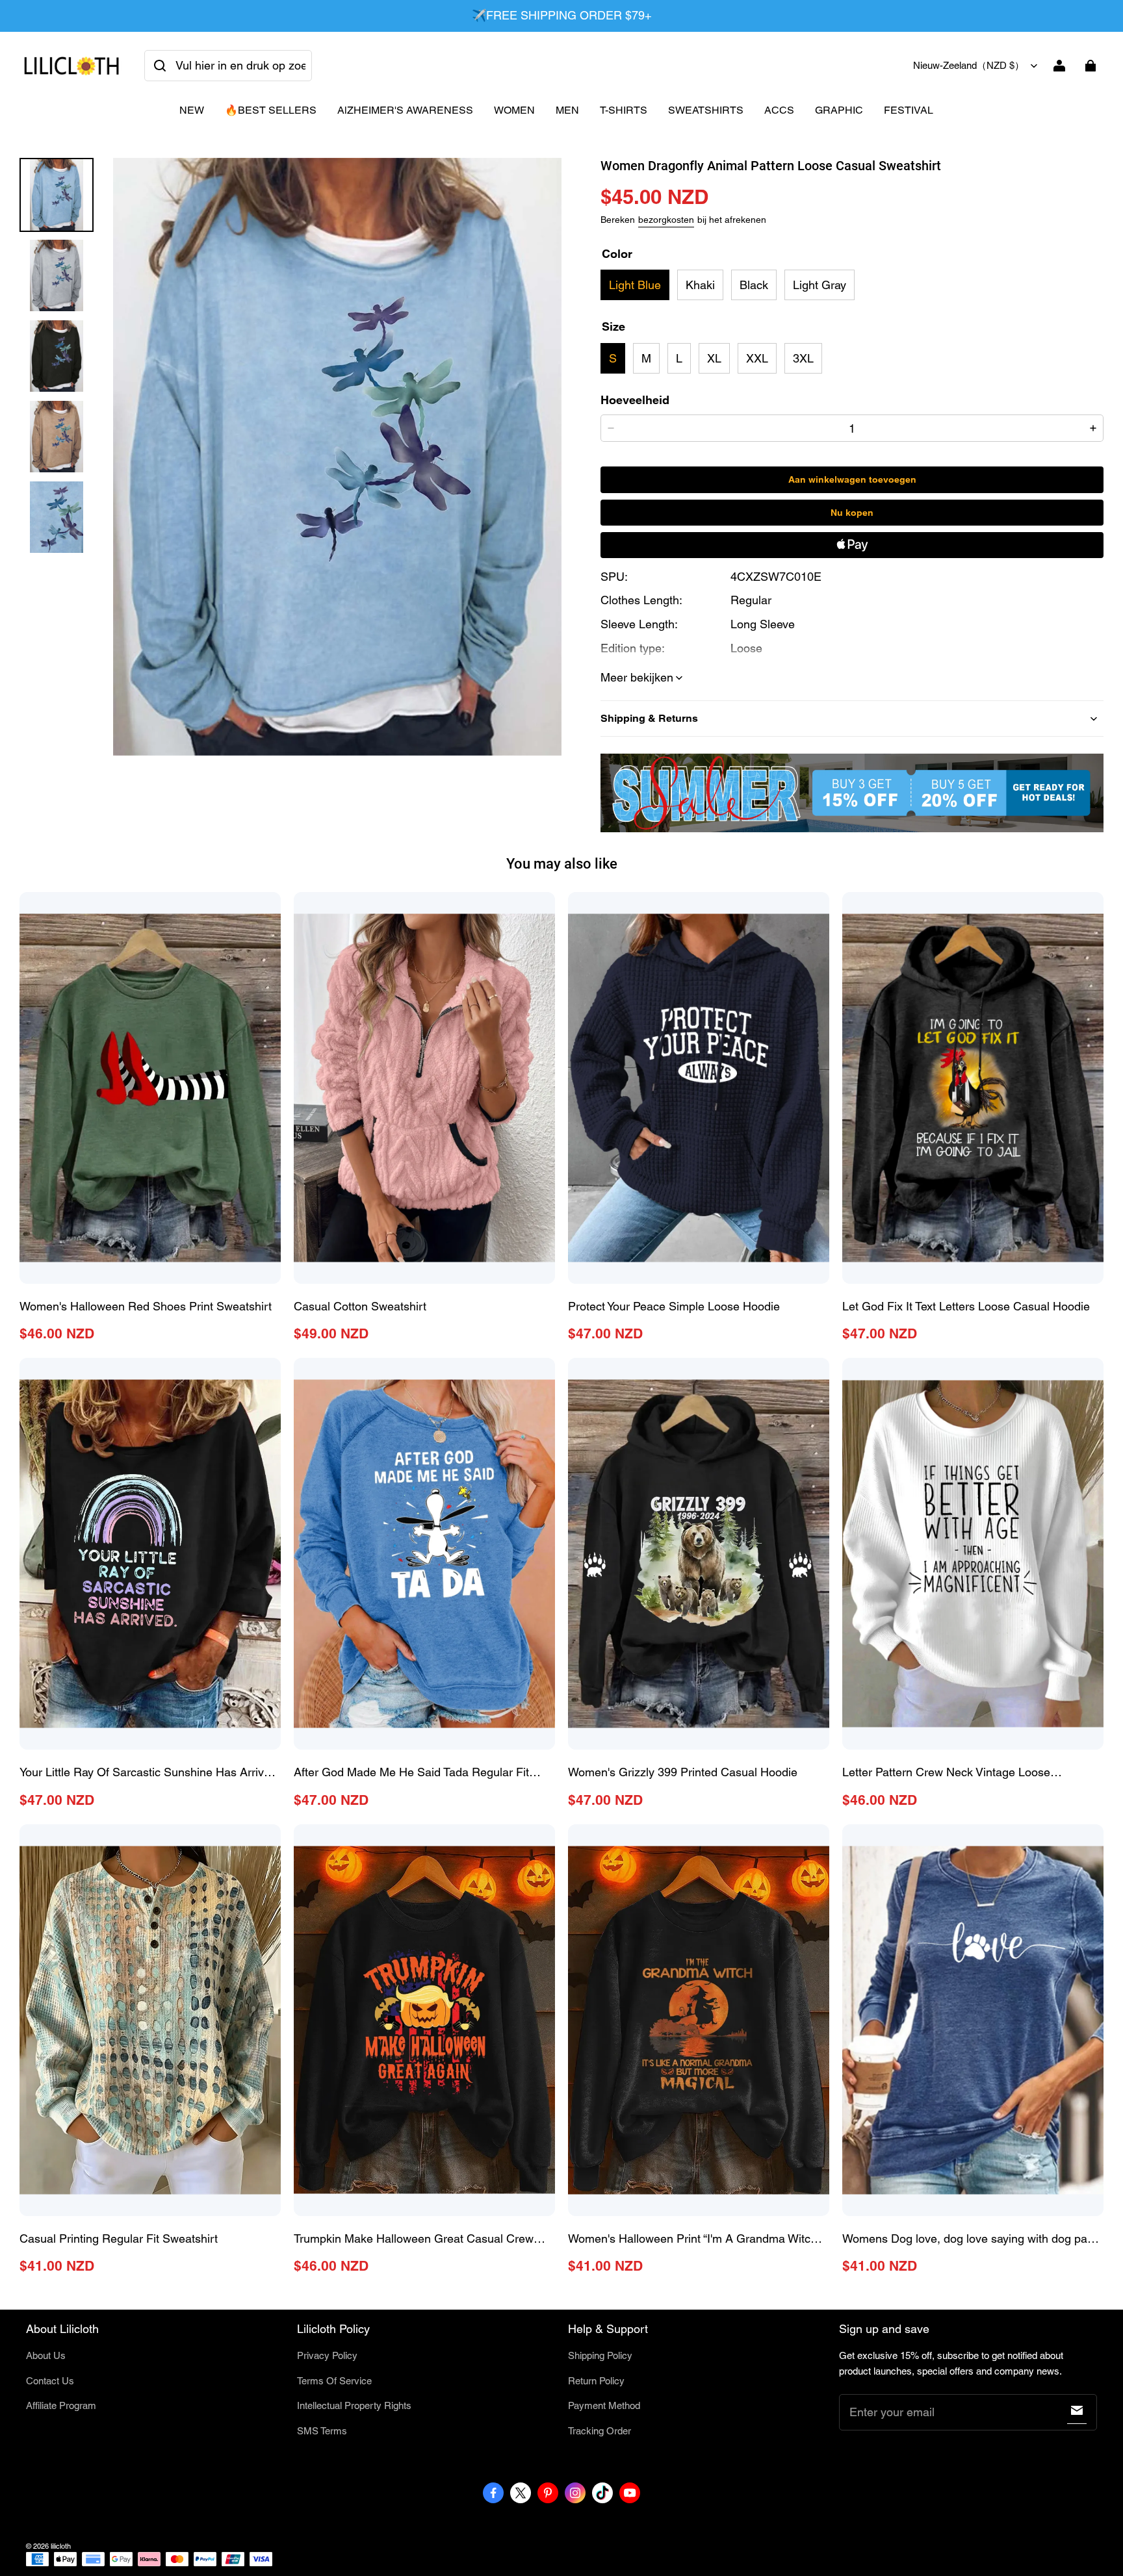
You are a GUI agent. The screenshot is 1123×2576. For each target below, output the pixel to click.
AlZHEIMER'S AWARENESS (405, 110)
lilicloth (61, 2546)
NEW (192, 110)
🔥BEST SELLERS (271, 110)
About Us (46, 2355)
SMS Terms (322, 2431)
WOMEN (514, 110)
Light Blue (635, 285)
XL (714, 358)
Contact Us (50, 2381)
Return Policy (596, 2381)
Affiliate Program (61, 2405)
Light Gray (820, 285)
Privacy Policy (327, 2355)
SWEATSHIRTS (706, 110)
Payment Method (604, 2405)
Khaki (700, 285)
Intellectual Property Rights (354, 2405)
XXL (757, 358)
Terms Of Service (334, 2381)
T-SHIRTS (624, 110)
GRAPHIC (839, 110)
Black (754, 285)
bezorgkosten (666, 220)
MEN (567, 110)
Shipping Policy (600, 2355)
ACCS (779, 110)
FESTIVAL (909, 110)
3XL (803, 358)
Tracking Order (600, 2431)
